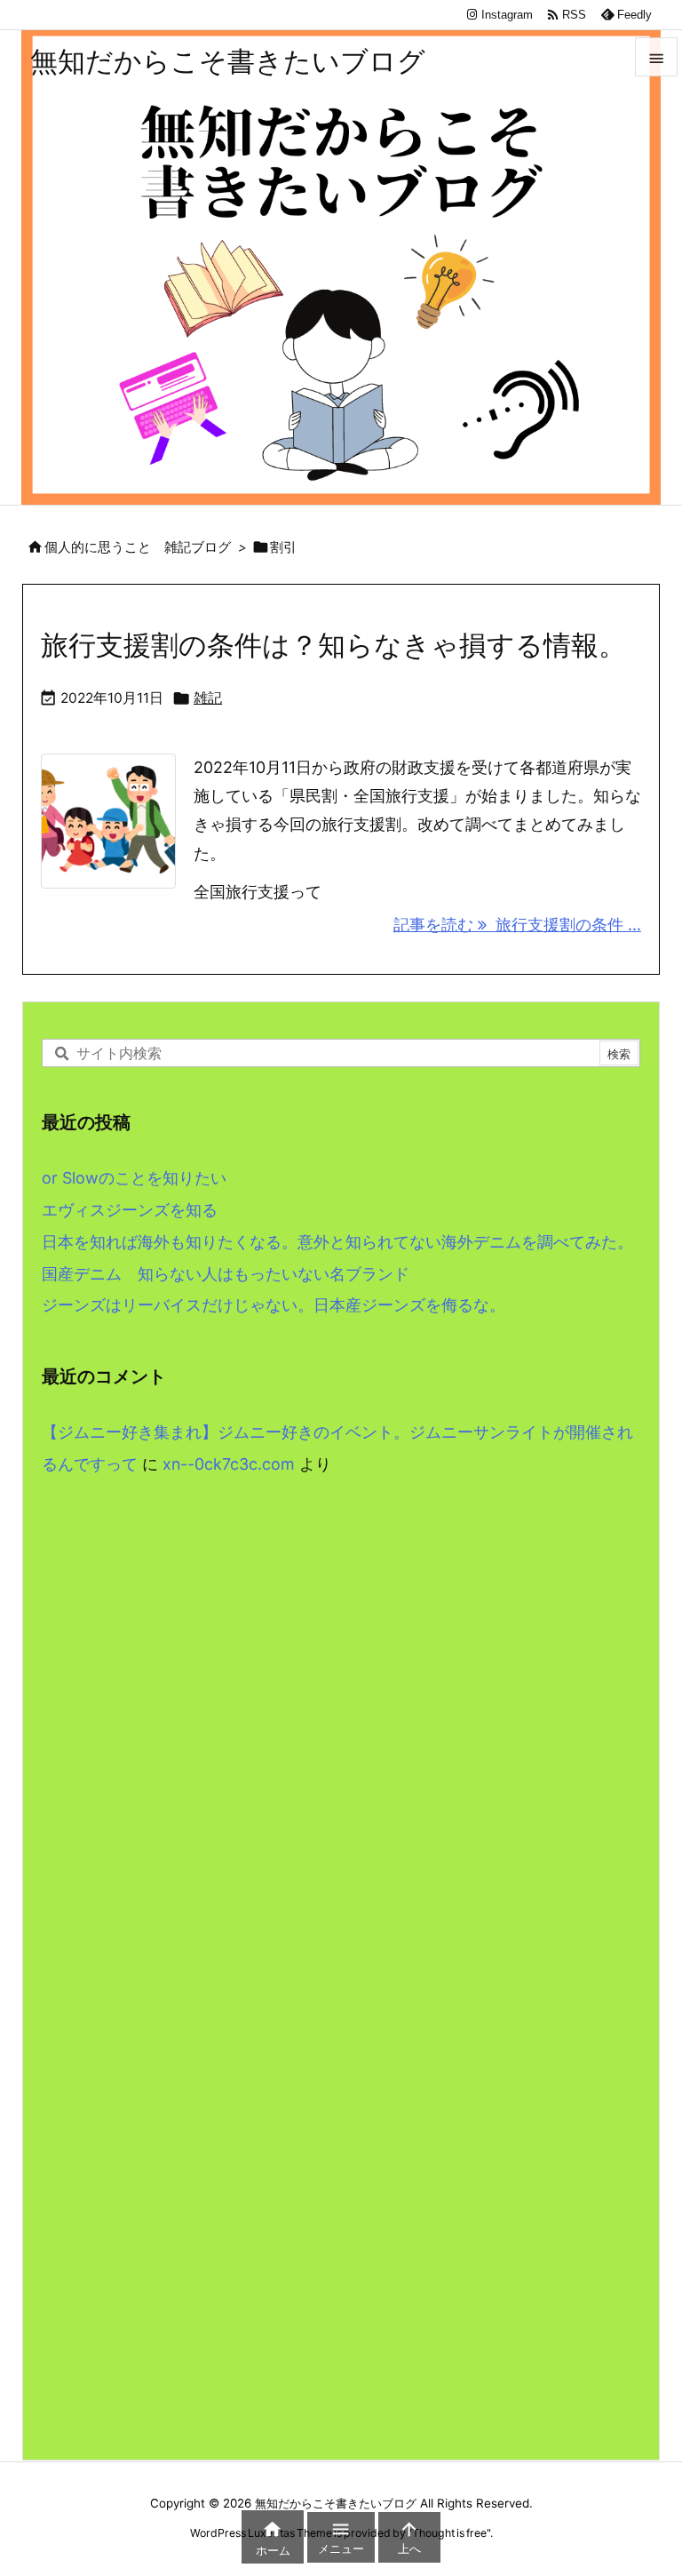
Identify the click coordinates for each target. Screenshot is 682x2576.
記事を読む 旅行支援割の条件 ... (517, 925)
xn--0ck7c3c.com (229, 1464)
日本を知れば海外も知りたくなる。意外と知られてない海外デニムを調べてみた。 (337, 1242)
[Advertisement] (341, 1679)
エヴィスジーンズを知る (130, 1210)
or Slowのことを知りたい (134, 1178)
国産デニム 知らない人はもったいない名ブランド (226, 1274)
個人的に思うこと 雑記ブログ (138, 547)
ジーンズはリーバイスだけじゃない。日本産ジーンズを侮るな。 (274, 1305)
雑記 (208, 698)
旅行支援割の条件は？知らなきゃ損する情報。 (333, 645)
